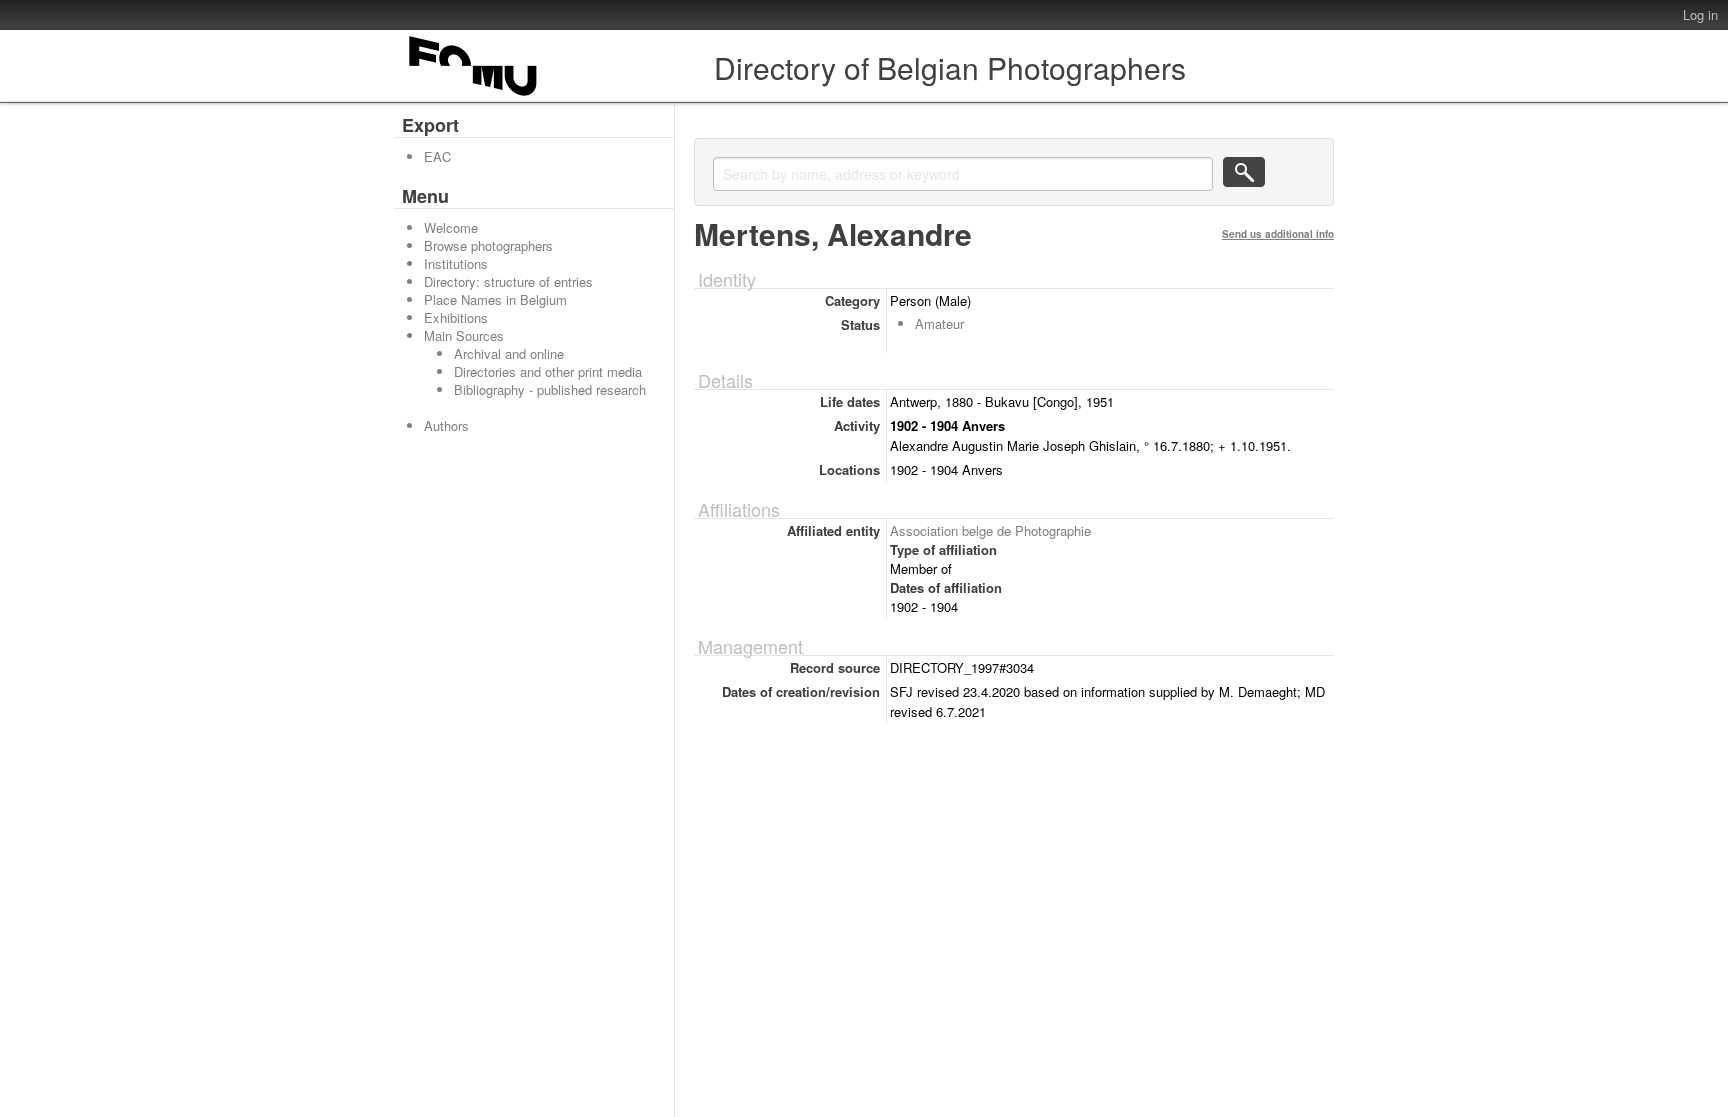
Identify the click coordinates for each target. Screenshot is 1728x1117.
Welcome (451, 227)
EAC (437, 156)
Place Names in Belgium (495, 299)
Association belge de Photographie (990, 530)
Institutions (456, 263)
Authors (446, 425)
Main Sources (464, 335)
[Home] (474, 95)
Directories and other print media (548, 371)
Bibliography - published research (550, 389)
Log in (1700, 14)
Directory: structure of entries (508, 281)
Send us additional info (1278, 234)
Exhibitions (456, 317)
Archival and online (509, 353)
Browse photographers (488, 245)
